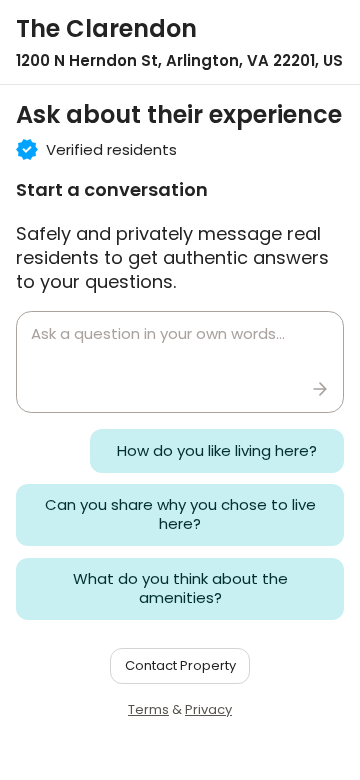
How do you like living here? (217, 450)
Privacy (208, 709)
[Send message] (320, 389)
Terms (148, 709)
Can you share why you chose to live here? (180, 514)
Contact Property (180, 665)
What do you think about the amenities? (180, 588)
